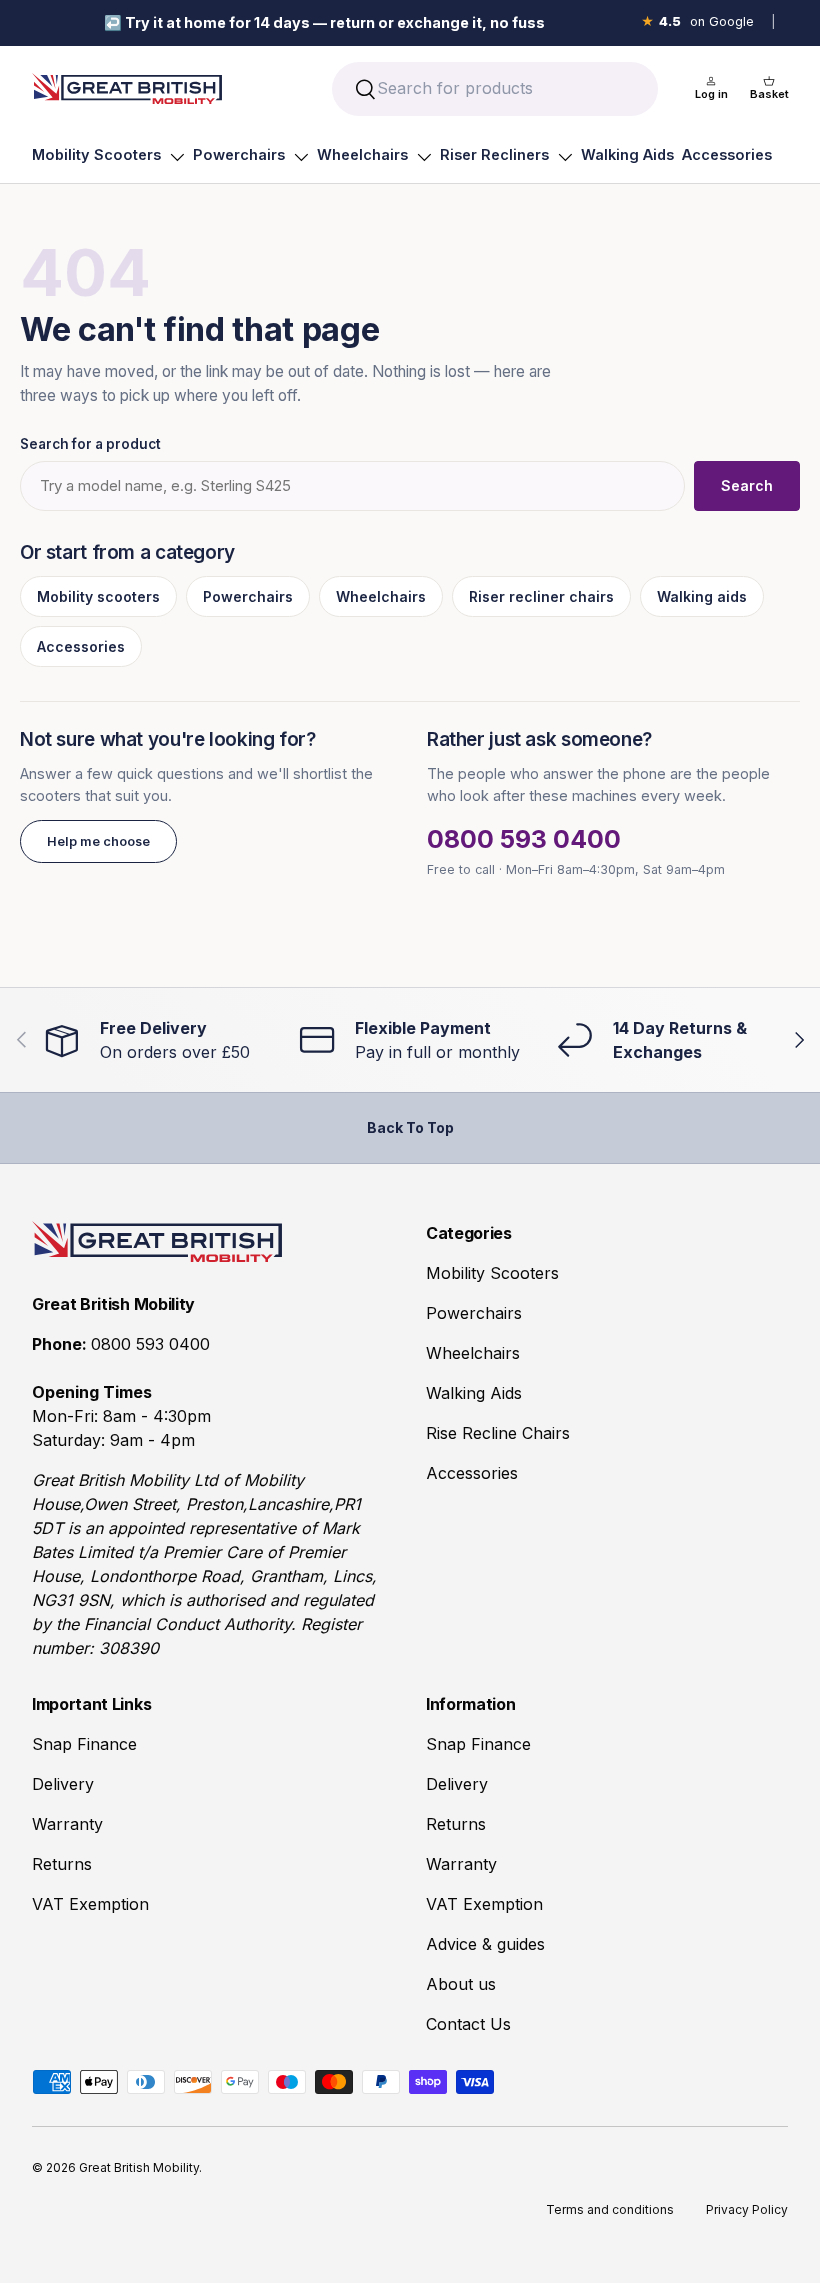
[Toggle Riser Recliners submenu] (565, 157)
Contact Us (468, 2024)
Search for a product (90, 444)
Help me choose (98, 841)
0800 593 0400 (524, 839)
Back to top (410, 1127)
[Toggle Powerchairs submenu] (301, 157)
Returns (62, 1864)
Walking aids (702, 596)
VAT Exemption (90, 1904)
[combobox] (495, 89)
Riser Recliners (494, 154)
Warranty (67, 1824)
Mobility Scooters (96, 154)
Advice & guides (485, 1944)
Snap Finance (84, 1744)
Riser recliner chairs (541, 596)
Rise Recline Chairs (498, 1433)
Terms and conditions (610, 2209)
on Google (697, 21)
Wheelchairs (362, 154)
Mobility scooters (98, 596)
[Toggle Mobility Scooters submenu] (177, 157)
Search (747, 485)
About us (461, 1984)
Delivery (63, 1784)
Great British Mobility (139, 2167)
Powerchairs (239, 154)
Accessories (727, 154)
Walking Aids (627, 154)
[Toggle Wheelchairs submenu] (424, 157)
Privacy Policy (747, 2209)
